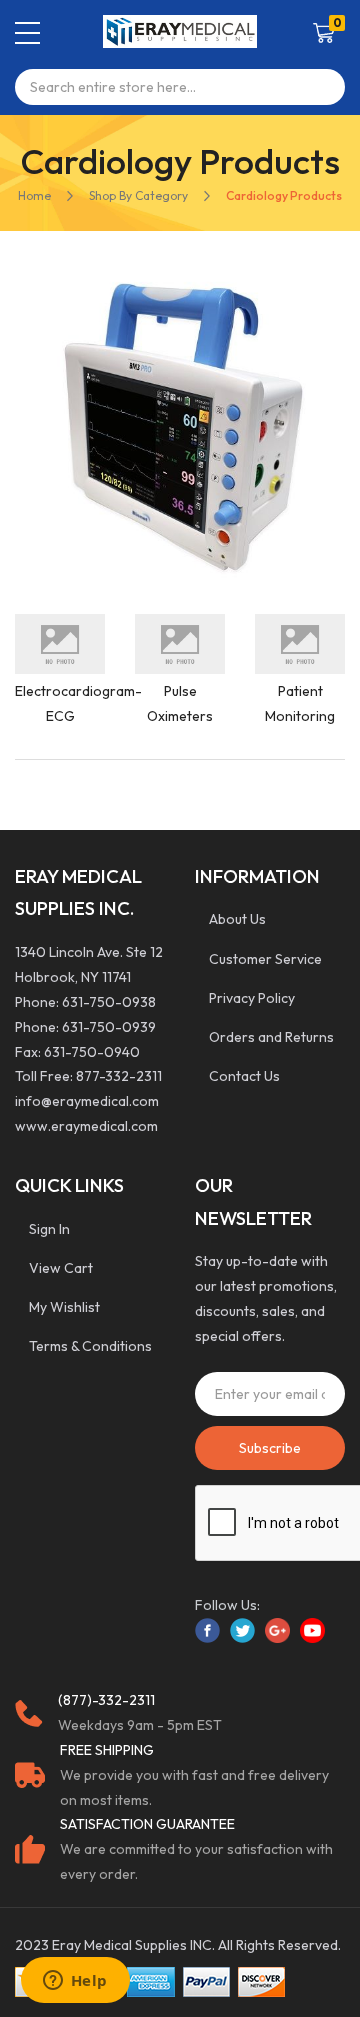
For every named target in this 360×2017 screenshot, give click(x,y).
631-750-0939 (109, 1027)
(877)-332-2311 (106, 1700)
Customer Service (265, 959)
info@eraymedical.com (87, 1101)
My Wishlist (64, 1307)
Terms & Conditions (90, 1346)
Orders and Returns (271, 1037)
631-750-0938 (109, 1002)
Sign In (49, 1229)
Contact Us (244, 1076)
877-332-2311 (119, 1076)
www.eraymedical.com (86, 1126)
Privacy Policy (252, 998)
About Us (237, 919)
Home (34, 195)
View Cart (61, 1268)
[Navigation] (27, 33)
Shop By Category (138, 195)
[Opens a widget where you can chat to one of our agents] (75, 1982)
